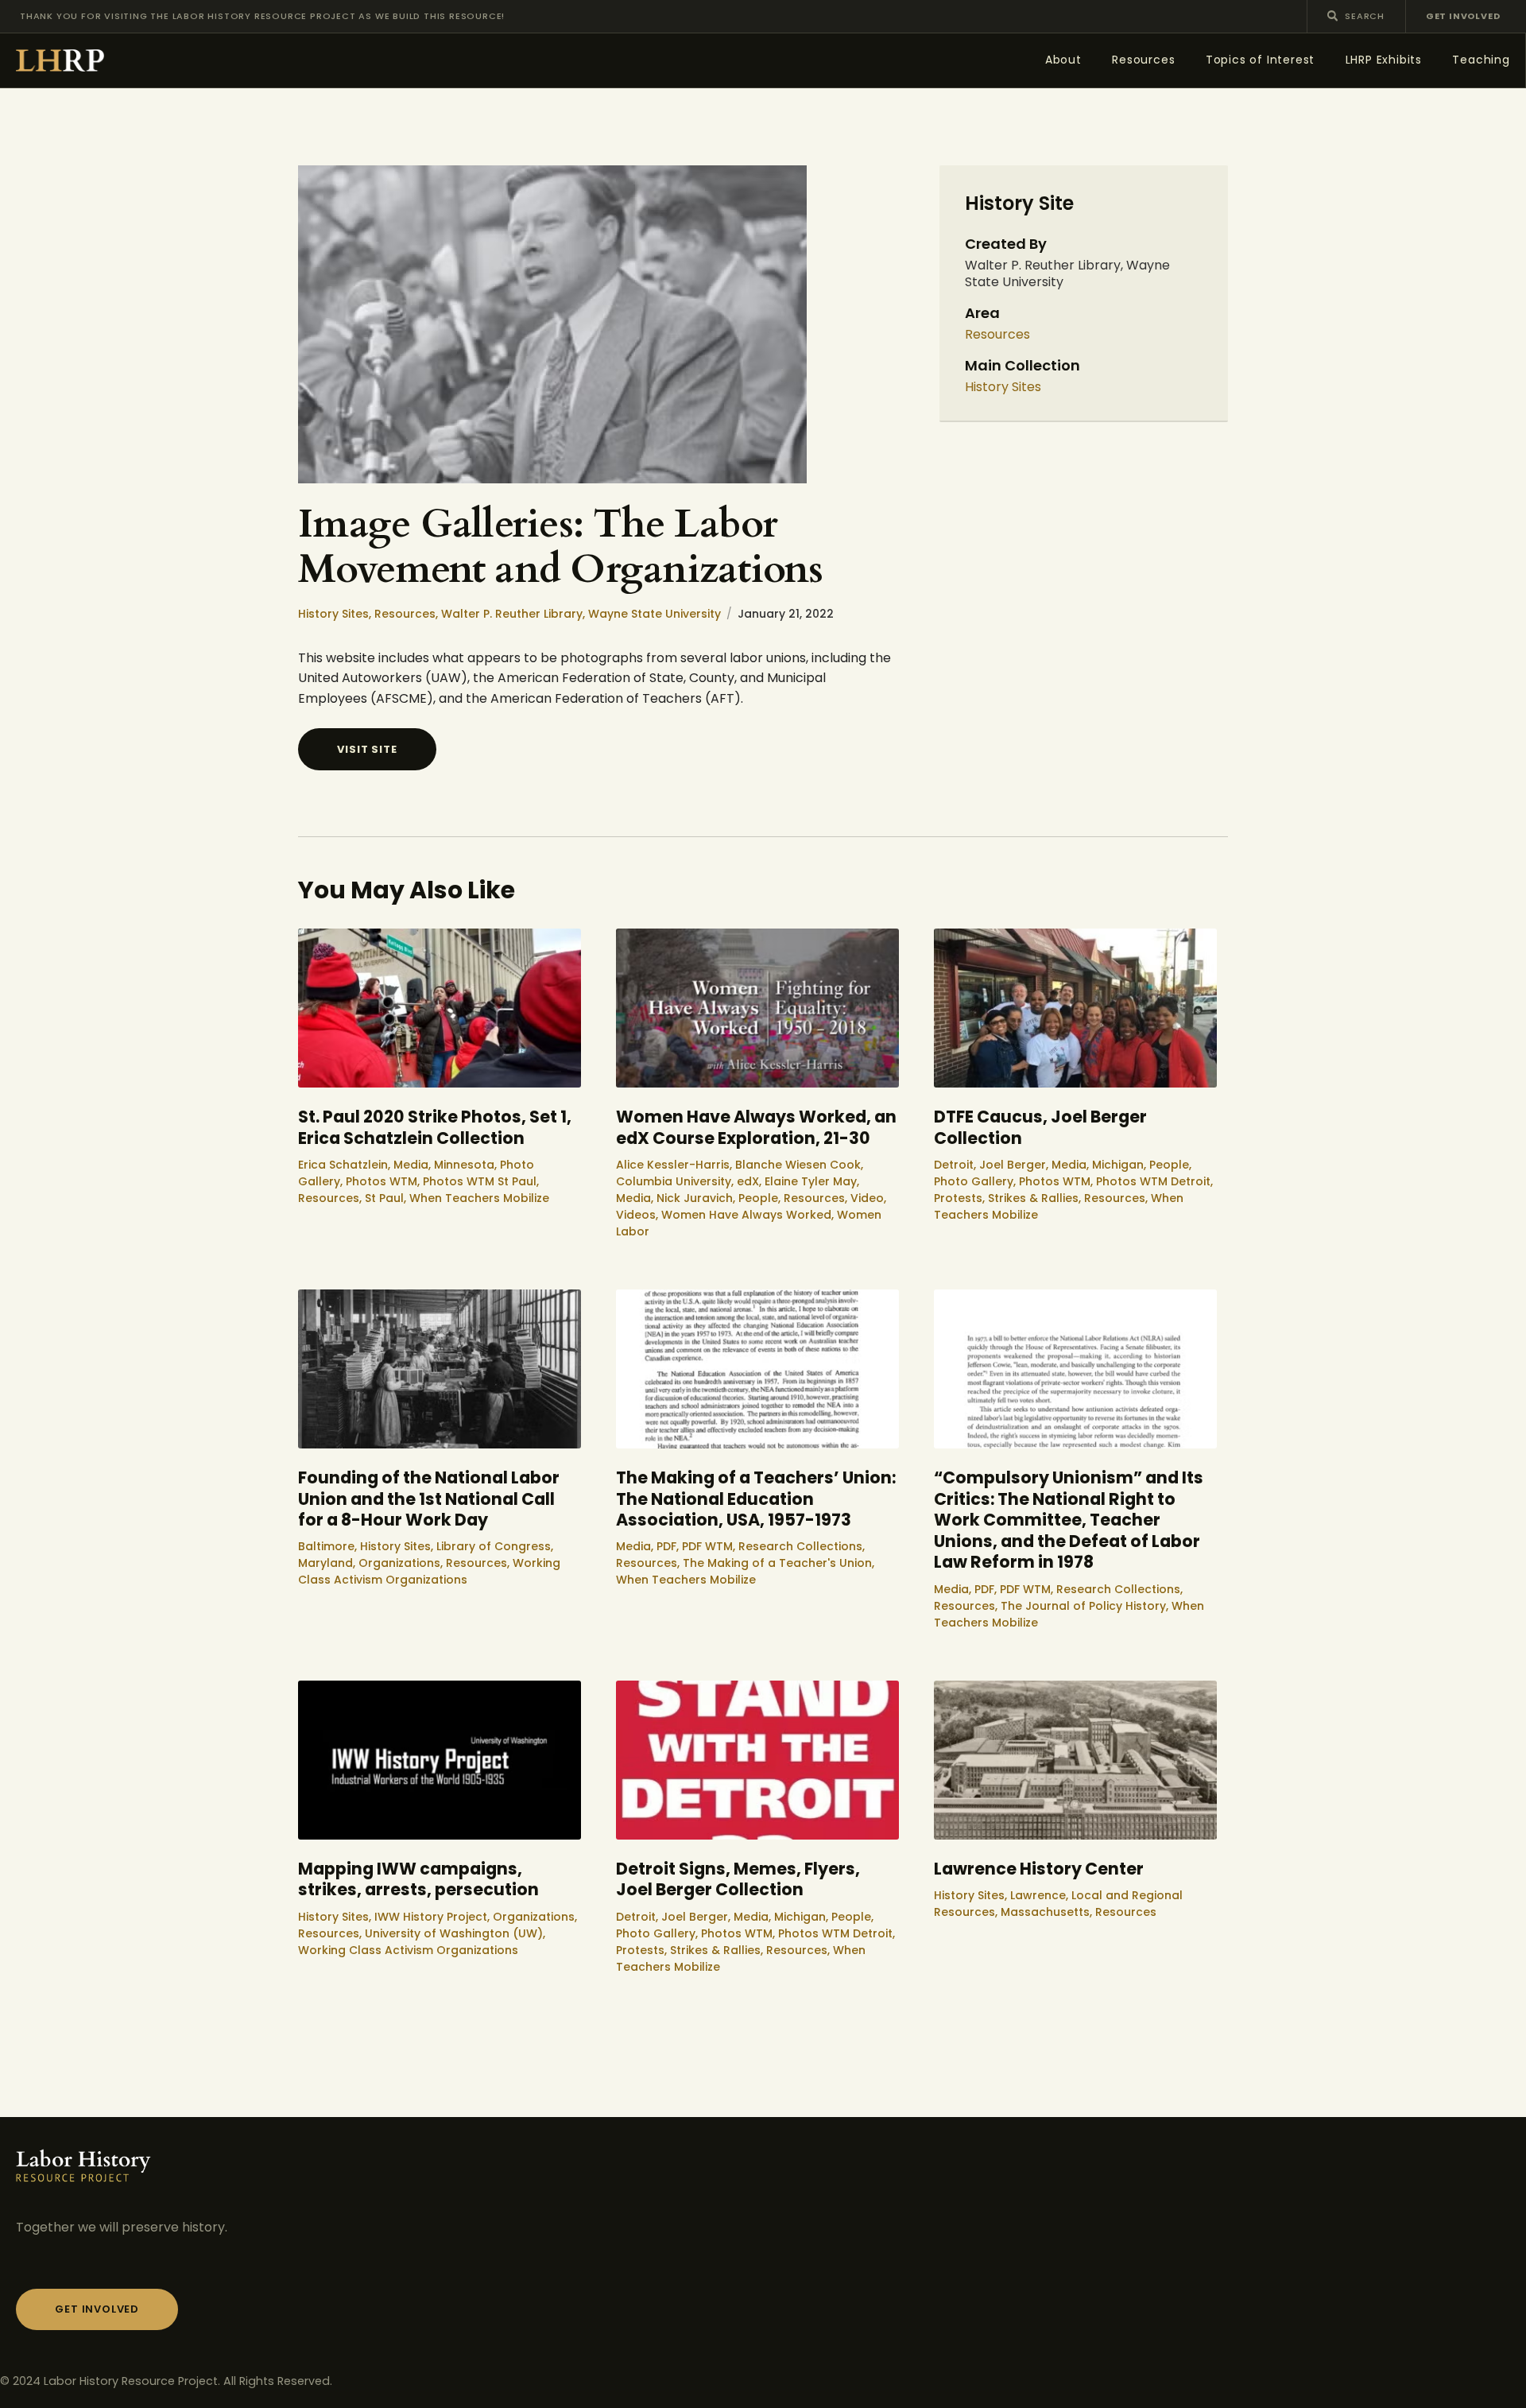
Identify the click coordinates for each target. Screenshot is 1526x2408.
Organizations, (402, 1563)
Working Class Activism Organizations (429, 1571)
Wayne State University (655, 614)
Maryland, (328, 1563)
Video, (868, 1198)
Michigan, (1121, 1165)
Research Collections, (802, 1546)
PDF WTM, (710, 1546)
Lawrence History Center (1039, 1869)
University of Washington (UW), (455, 1933)
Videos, (639, 1215)
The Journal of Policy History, (1086, 1606)
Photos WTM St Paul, (481, 1181)
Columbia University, (676, 1181)
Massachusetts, (1048, 1912)
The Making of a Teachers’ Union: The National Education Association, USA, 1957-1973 (756, 1499)
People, (761, 1198)
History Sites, (336, 614)
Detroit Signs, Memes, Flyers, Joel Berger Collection (738, 1880)
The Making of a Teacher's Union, (778, 1563)
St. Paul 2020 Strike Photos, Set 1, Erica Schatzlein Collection (435, 1128)
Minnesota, (467, 1165)
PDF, (669, 1546)
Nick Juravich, (697, 1198)
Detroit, (957, 1165)
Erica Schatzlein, (346, 1165)
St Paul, (387, 1198)
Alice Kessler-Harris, (676, 1165)
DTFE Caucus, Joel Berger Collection (1040, 1128)
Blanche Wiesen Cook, (799, 1165)
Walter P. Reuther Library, (515, 614)
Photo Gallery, (976, 1181)
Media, (414, 1165)
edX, (751, 1181)
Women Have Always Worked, (749, 1215)
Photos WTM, (384, 1181)
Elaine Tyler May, (812, 1181)
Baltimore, (329, 1546)
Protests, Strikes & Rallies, (1009, 1198)
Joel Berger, (1015, 1165)
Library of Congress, (495, 1546)
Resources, (408, 614)
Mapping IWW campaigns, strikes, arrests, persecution (418, 1880)
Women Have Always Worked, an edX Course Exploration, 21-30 (756, 1128)
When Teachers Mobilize (479, 1198)
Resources (997, 335)
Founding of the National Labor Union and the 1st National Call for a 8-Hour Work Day (429, 1499)
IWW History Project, (434, 1917)
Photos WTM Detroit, (1154, 1181)
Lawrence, (1041, 1895)
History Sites (1003, 388)
